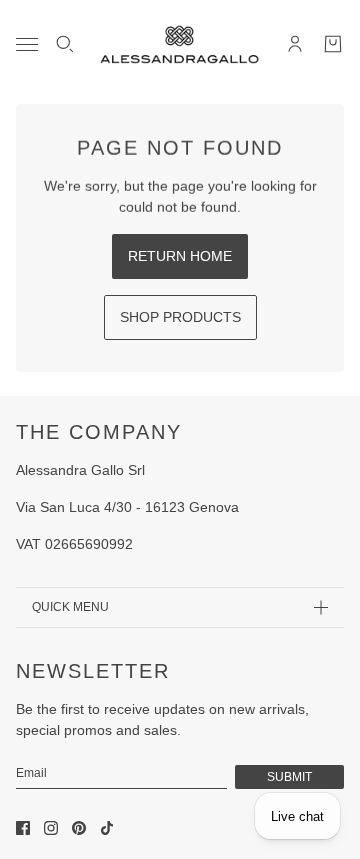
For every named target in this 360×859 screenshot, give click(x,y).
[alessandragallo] (180, 44)
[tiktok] (107, 828)
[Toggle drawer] (27, 44)
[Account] (295, 44)
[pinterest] (79, 828)
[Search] (65, 44)
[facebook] (23, 828)
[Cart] (333, 44)
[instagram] (51, 828)
